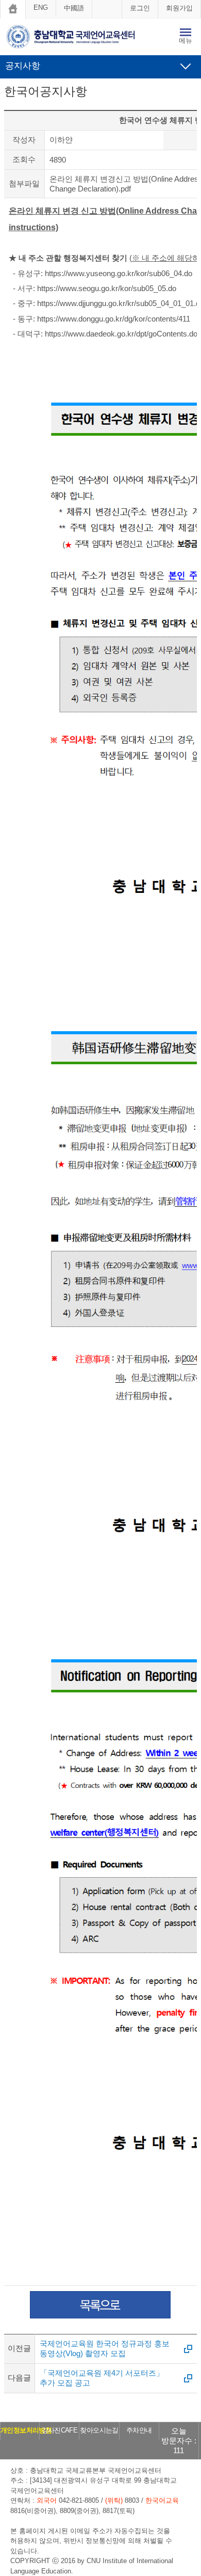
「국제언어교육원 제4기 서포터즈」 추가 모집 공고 (102, 2378)
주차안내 (139, 2430)
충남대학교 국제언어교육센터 (78, 38)
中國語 (74, 8)
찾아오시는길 (99, 2430)
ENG (41, 7)
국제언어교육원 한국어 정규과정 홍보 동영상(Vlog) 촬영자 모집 (105, 2348)
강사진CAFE (60, 2430)
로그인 (140, 8)
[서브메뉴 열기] (186, 66)
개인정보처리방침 (26, 2430)
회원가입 (179, 8)
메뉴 (186, 41)
